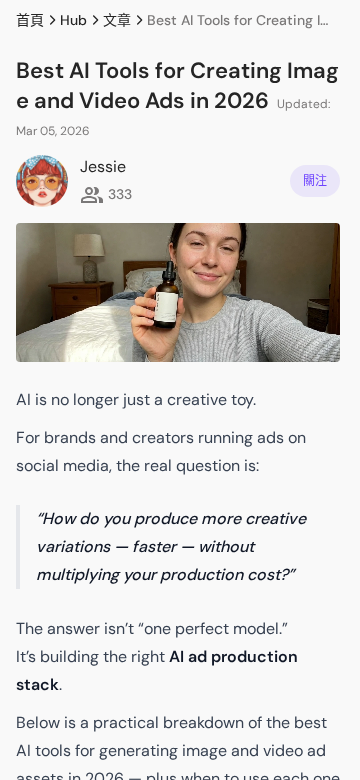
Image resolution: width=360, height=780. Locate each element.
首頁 (30, 20)
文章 (117, 20)
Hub (73, 20)
